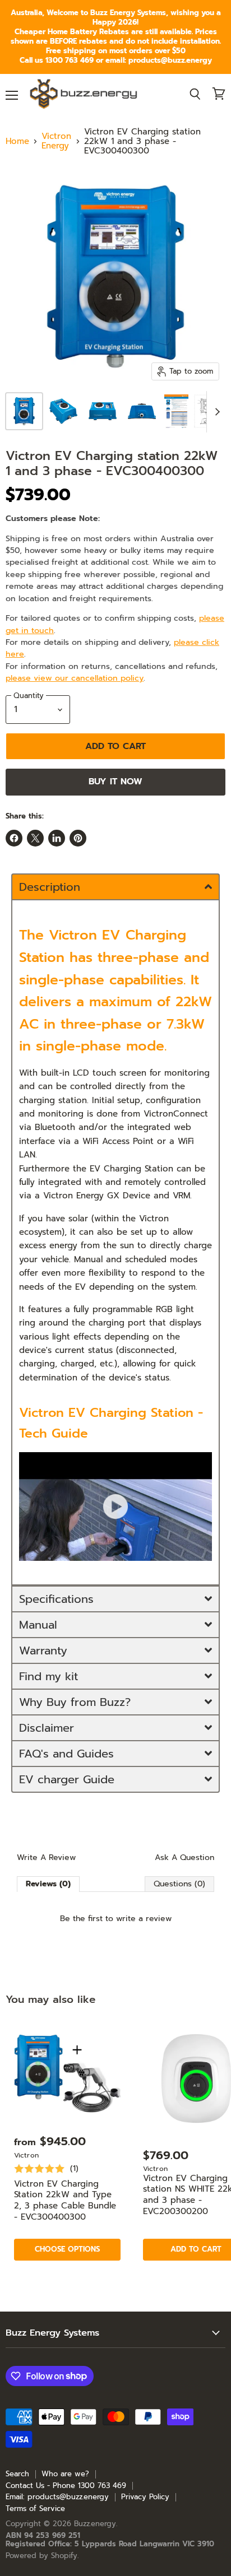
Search (17, 2474)
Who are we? (65, 2474)
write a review (144, 1919)
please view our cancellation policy (75, 678)
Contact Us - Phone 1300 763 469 (66, 2486)
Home (17, 141)
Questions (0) (179, 1884)
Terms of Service (35, 2508)
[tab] (115, 886)
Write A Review (46, 1858)
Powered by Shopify (41, 2556)
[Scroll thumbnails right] (215, 412)
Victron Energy (56, 141)
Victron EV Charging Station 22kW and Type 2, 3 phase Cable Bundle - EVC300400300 (65, 2200)
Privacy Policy (145, 2497)
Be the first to (116, 1919)
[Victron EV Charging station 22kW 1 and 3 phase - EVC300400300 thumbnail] (24, 411)
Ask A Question (184, 1858)
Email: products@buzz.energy (57, 2497)
